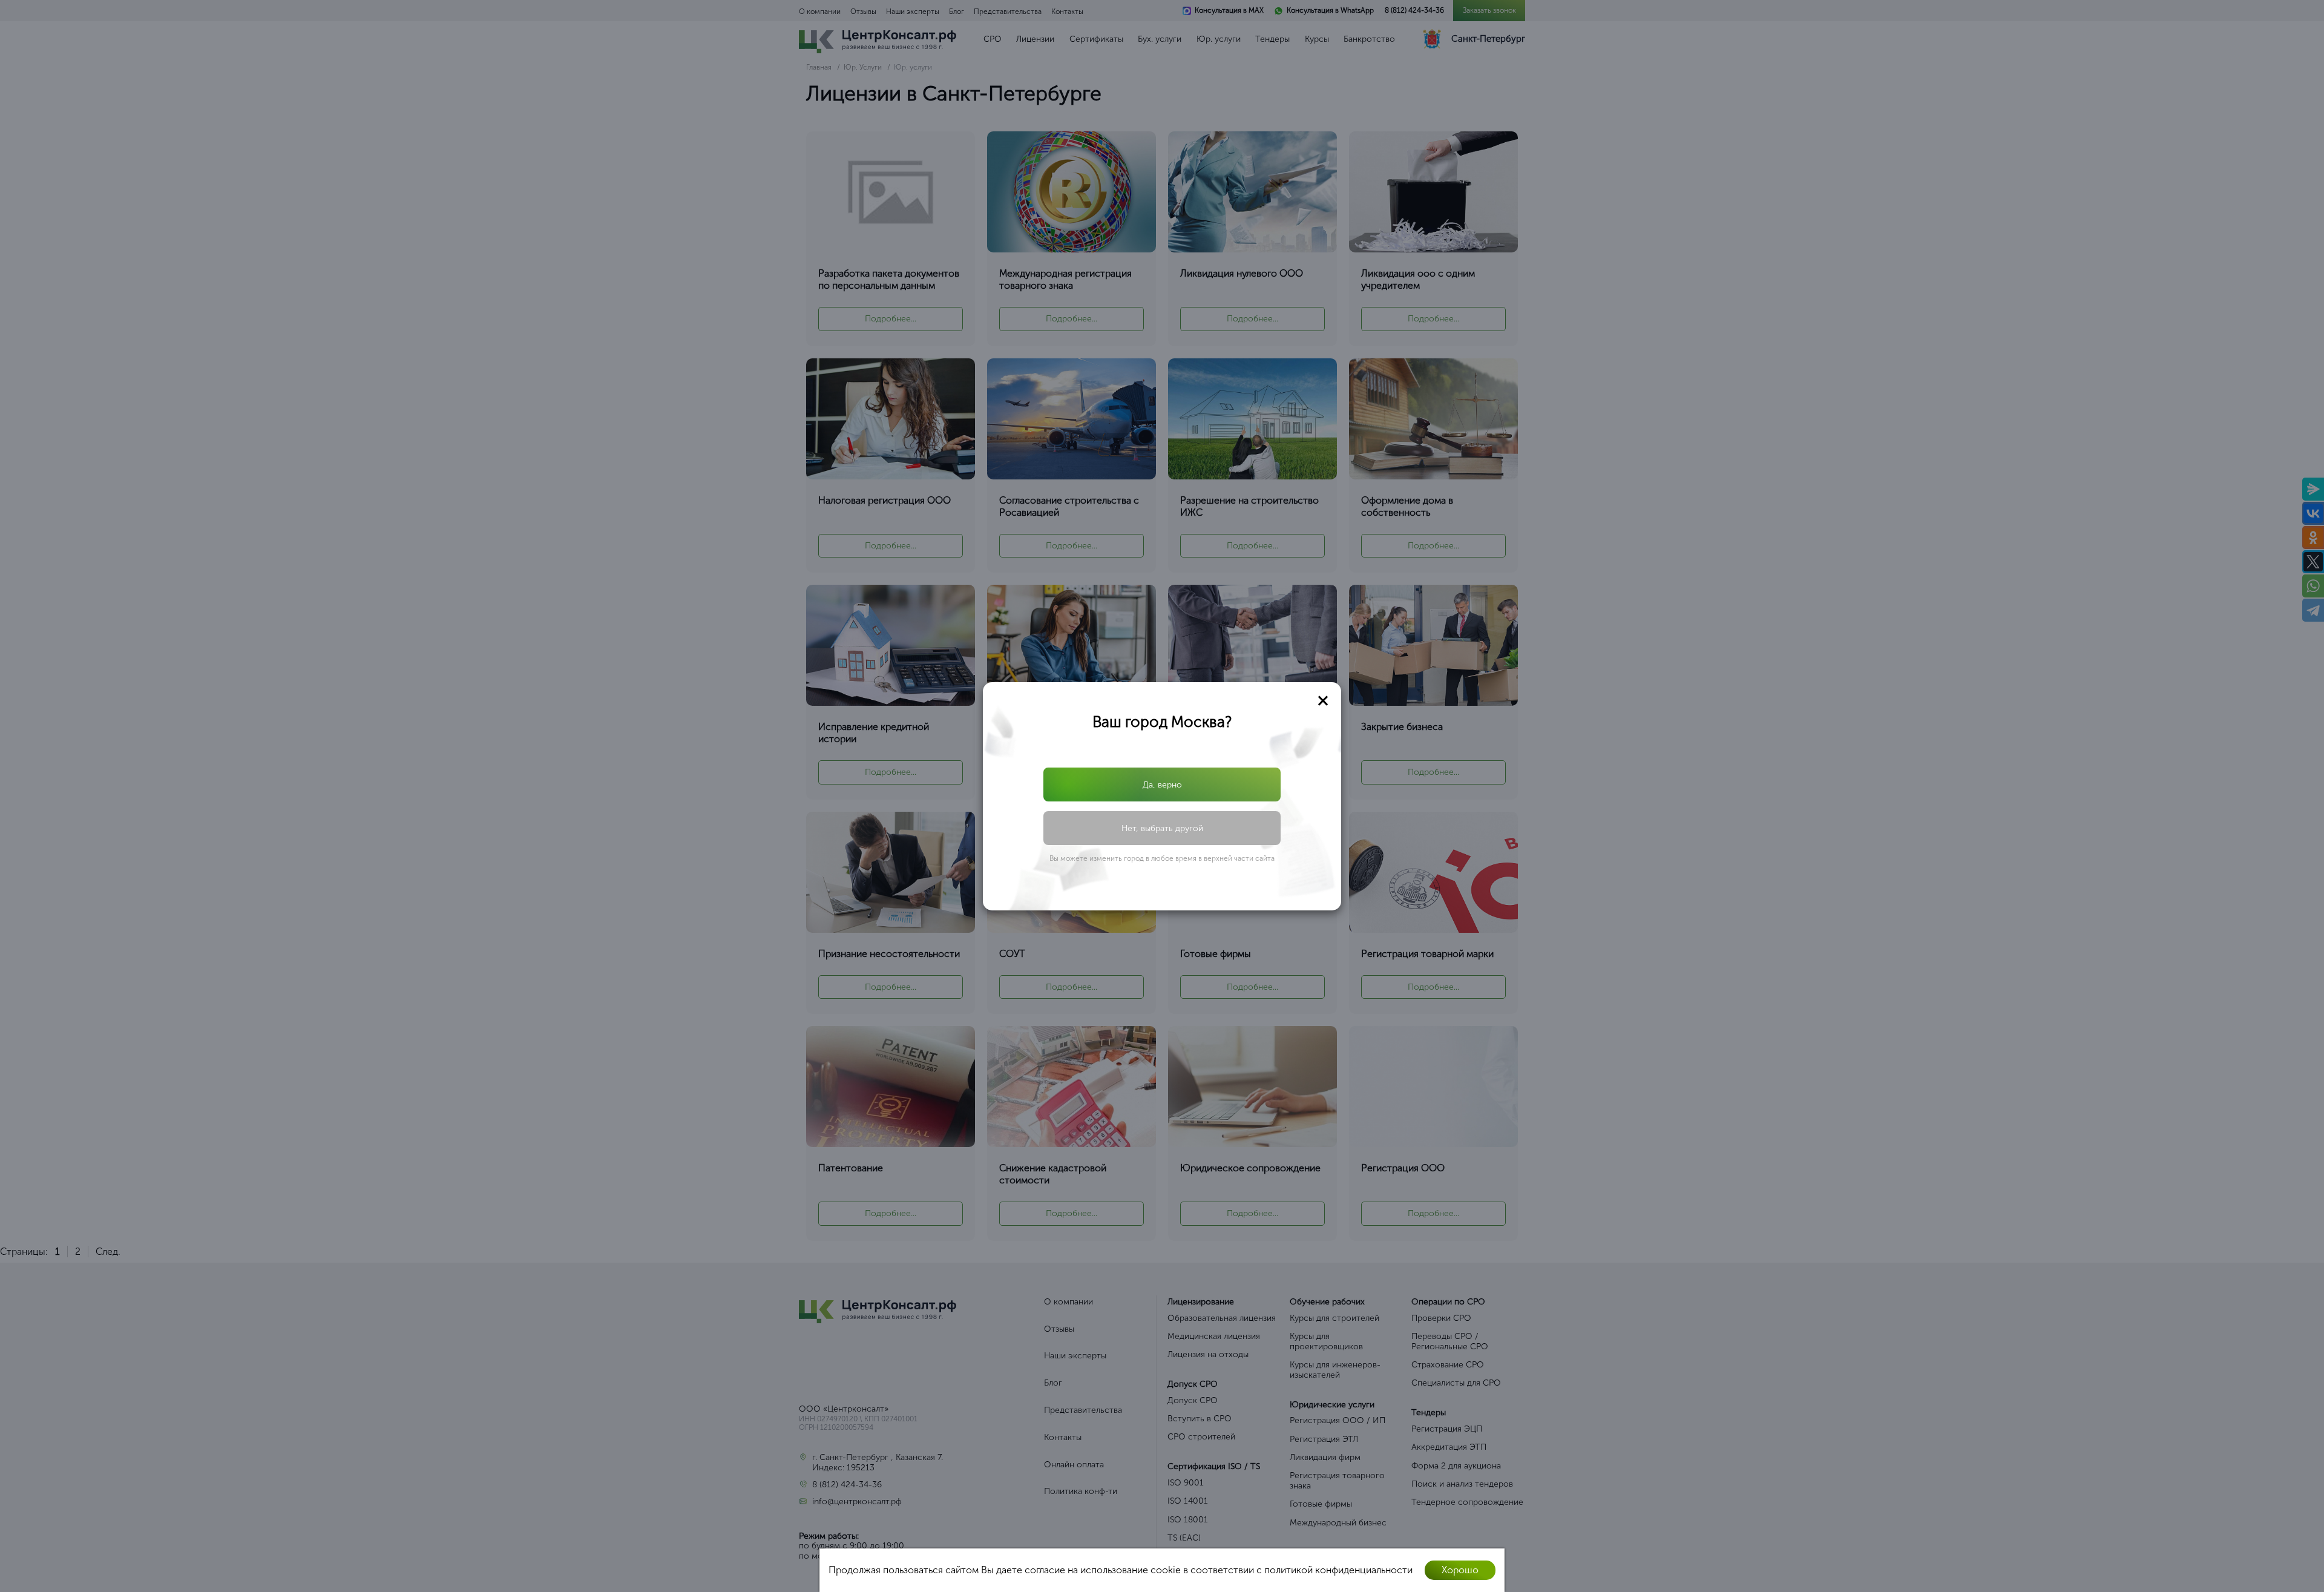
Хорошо (1460, 1570)
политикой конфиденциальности (1338, 1570)
